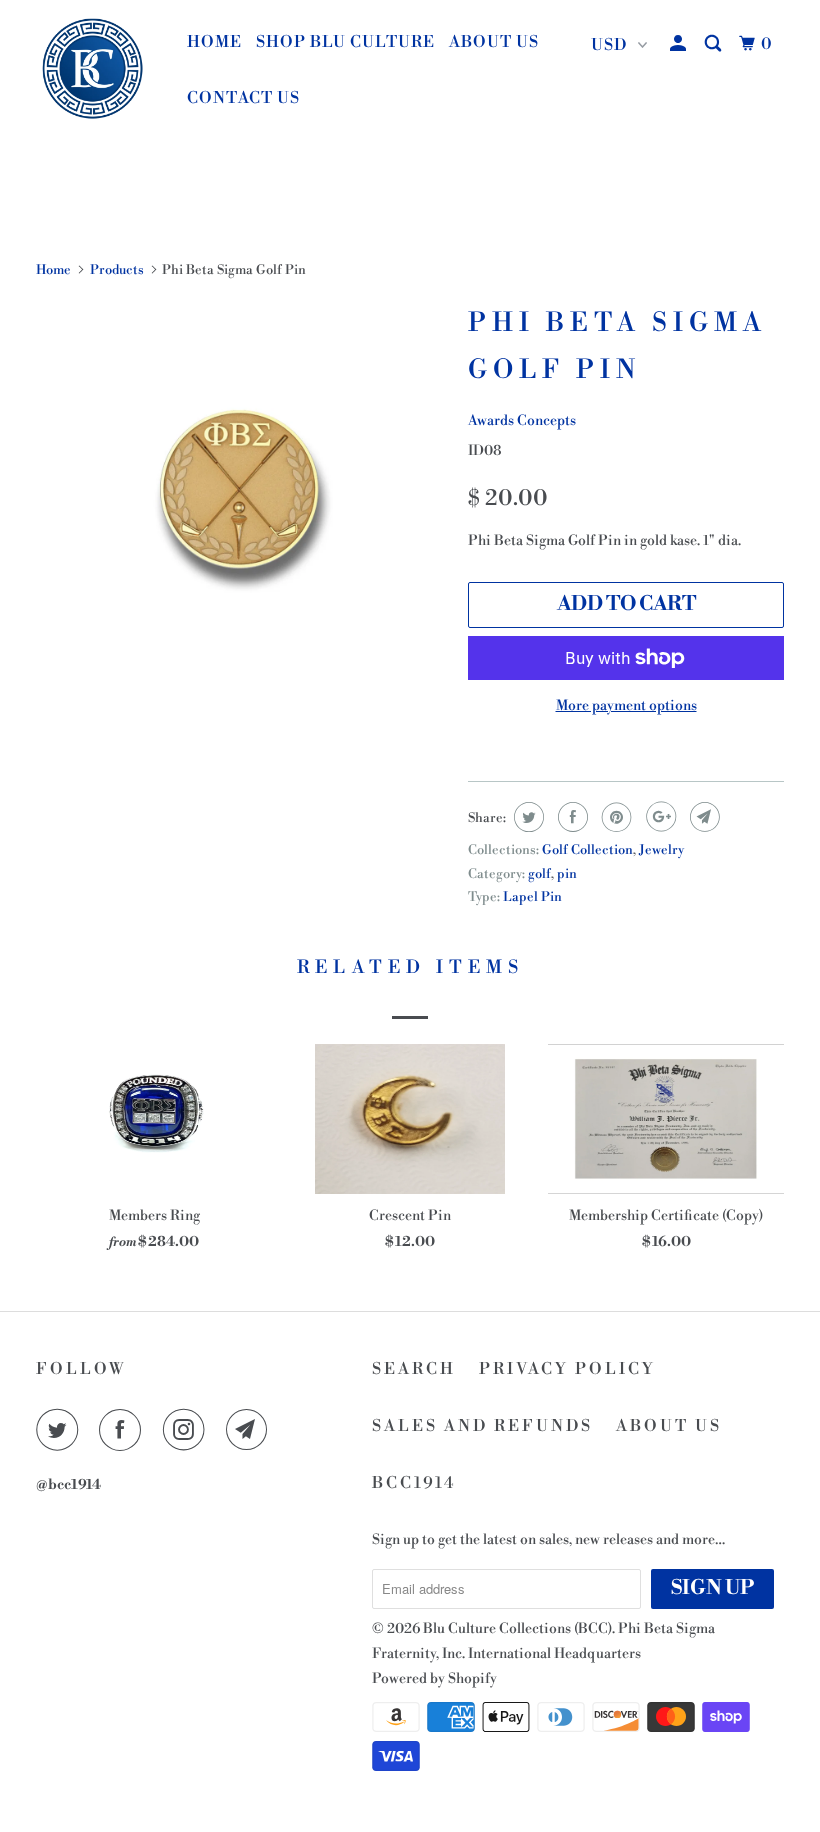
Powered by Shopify (434, 1679)
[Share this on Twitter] (526, 817)
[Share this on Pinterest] (614, 817)
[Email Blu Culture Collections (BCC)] (251, 1430)
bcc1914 (414, 1483)
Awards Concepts (522, 421)
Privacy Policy (567, 1369)
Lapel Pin (532, 897)
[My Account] (680, 44)
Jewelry (661, 850)
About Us (494, 42)
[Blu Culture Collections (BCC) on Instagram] (188, 1430)
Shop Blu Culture (345, 42)
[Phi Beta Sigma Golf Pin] (242, 502)
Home (214, 42)
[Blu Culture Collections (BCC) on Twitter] (61, 1430)
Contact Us (243, 98)
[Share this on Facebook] (570, 817)
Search (414, 1369)
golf (539, 874)
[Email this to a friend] (702, 817)
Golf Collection (587, 850)
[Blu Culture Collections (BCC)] (98, 70)
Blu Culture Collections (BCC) (517, 1629)
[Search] (715, 44)
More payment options (626, 706)
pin (567, 874)
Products (117, 270)
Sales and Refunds (482, 1426)
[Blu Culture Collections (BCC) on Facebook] (124, 1430)
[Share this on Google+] (658, 817)
